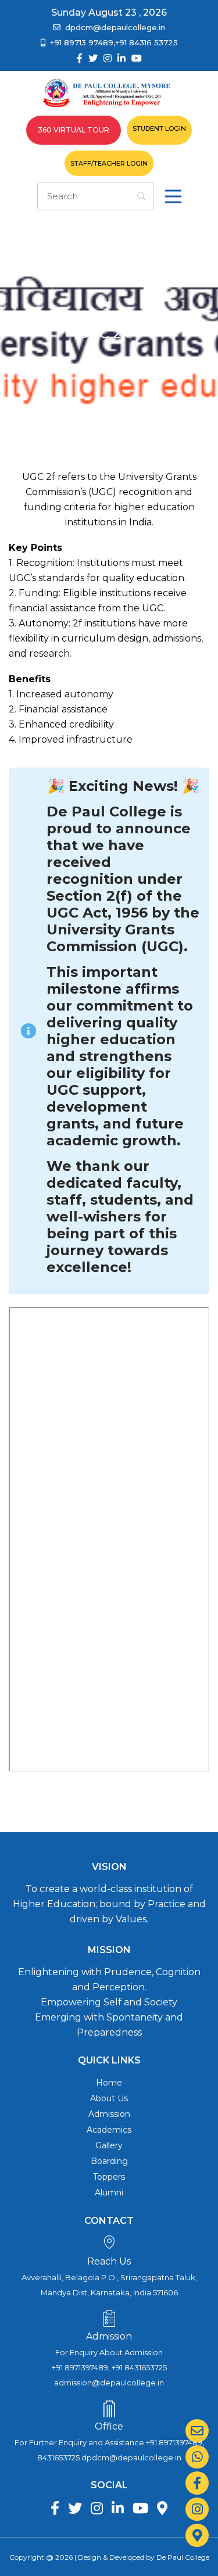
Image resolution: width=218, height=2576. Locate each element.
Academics (109, 2130)
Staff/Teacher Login (109, 163)
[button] (173, 196)
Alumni (109, 2192)
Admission (109, 2114)
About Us (109, 2098)
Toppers (109, 2177)
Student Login (159, 128)
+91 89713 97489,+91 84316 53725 (114, 42)
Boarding (109, 2161)
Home (109, 2083)
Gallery (109, 2145)
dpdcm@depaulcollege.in (115, 27)
